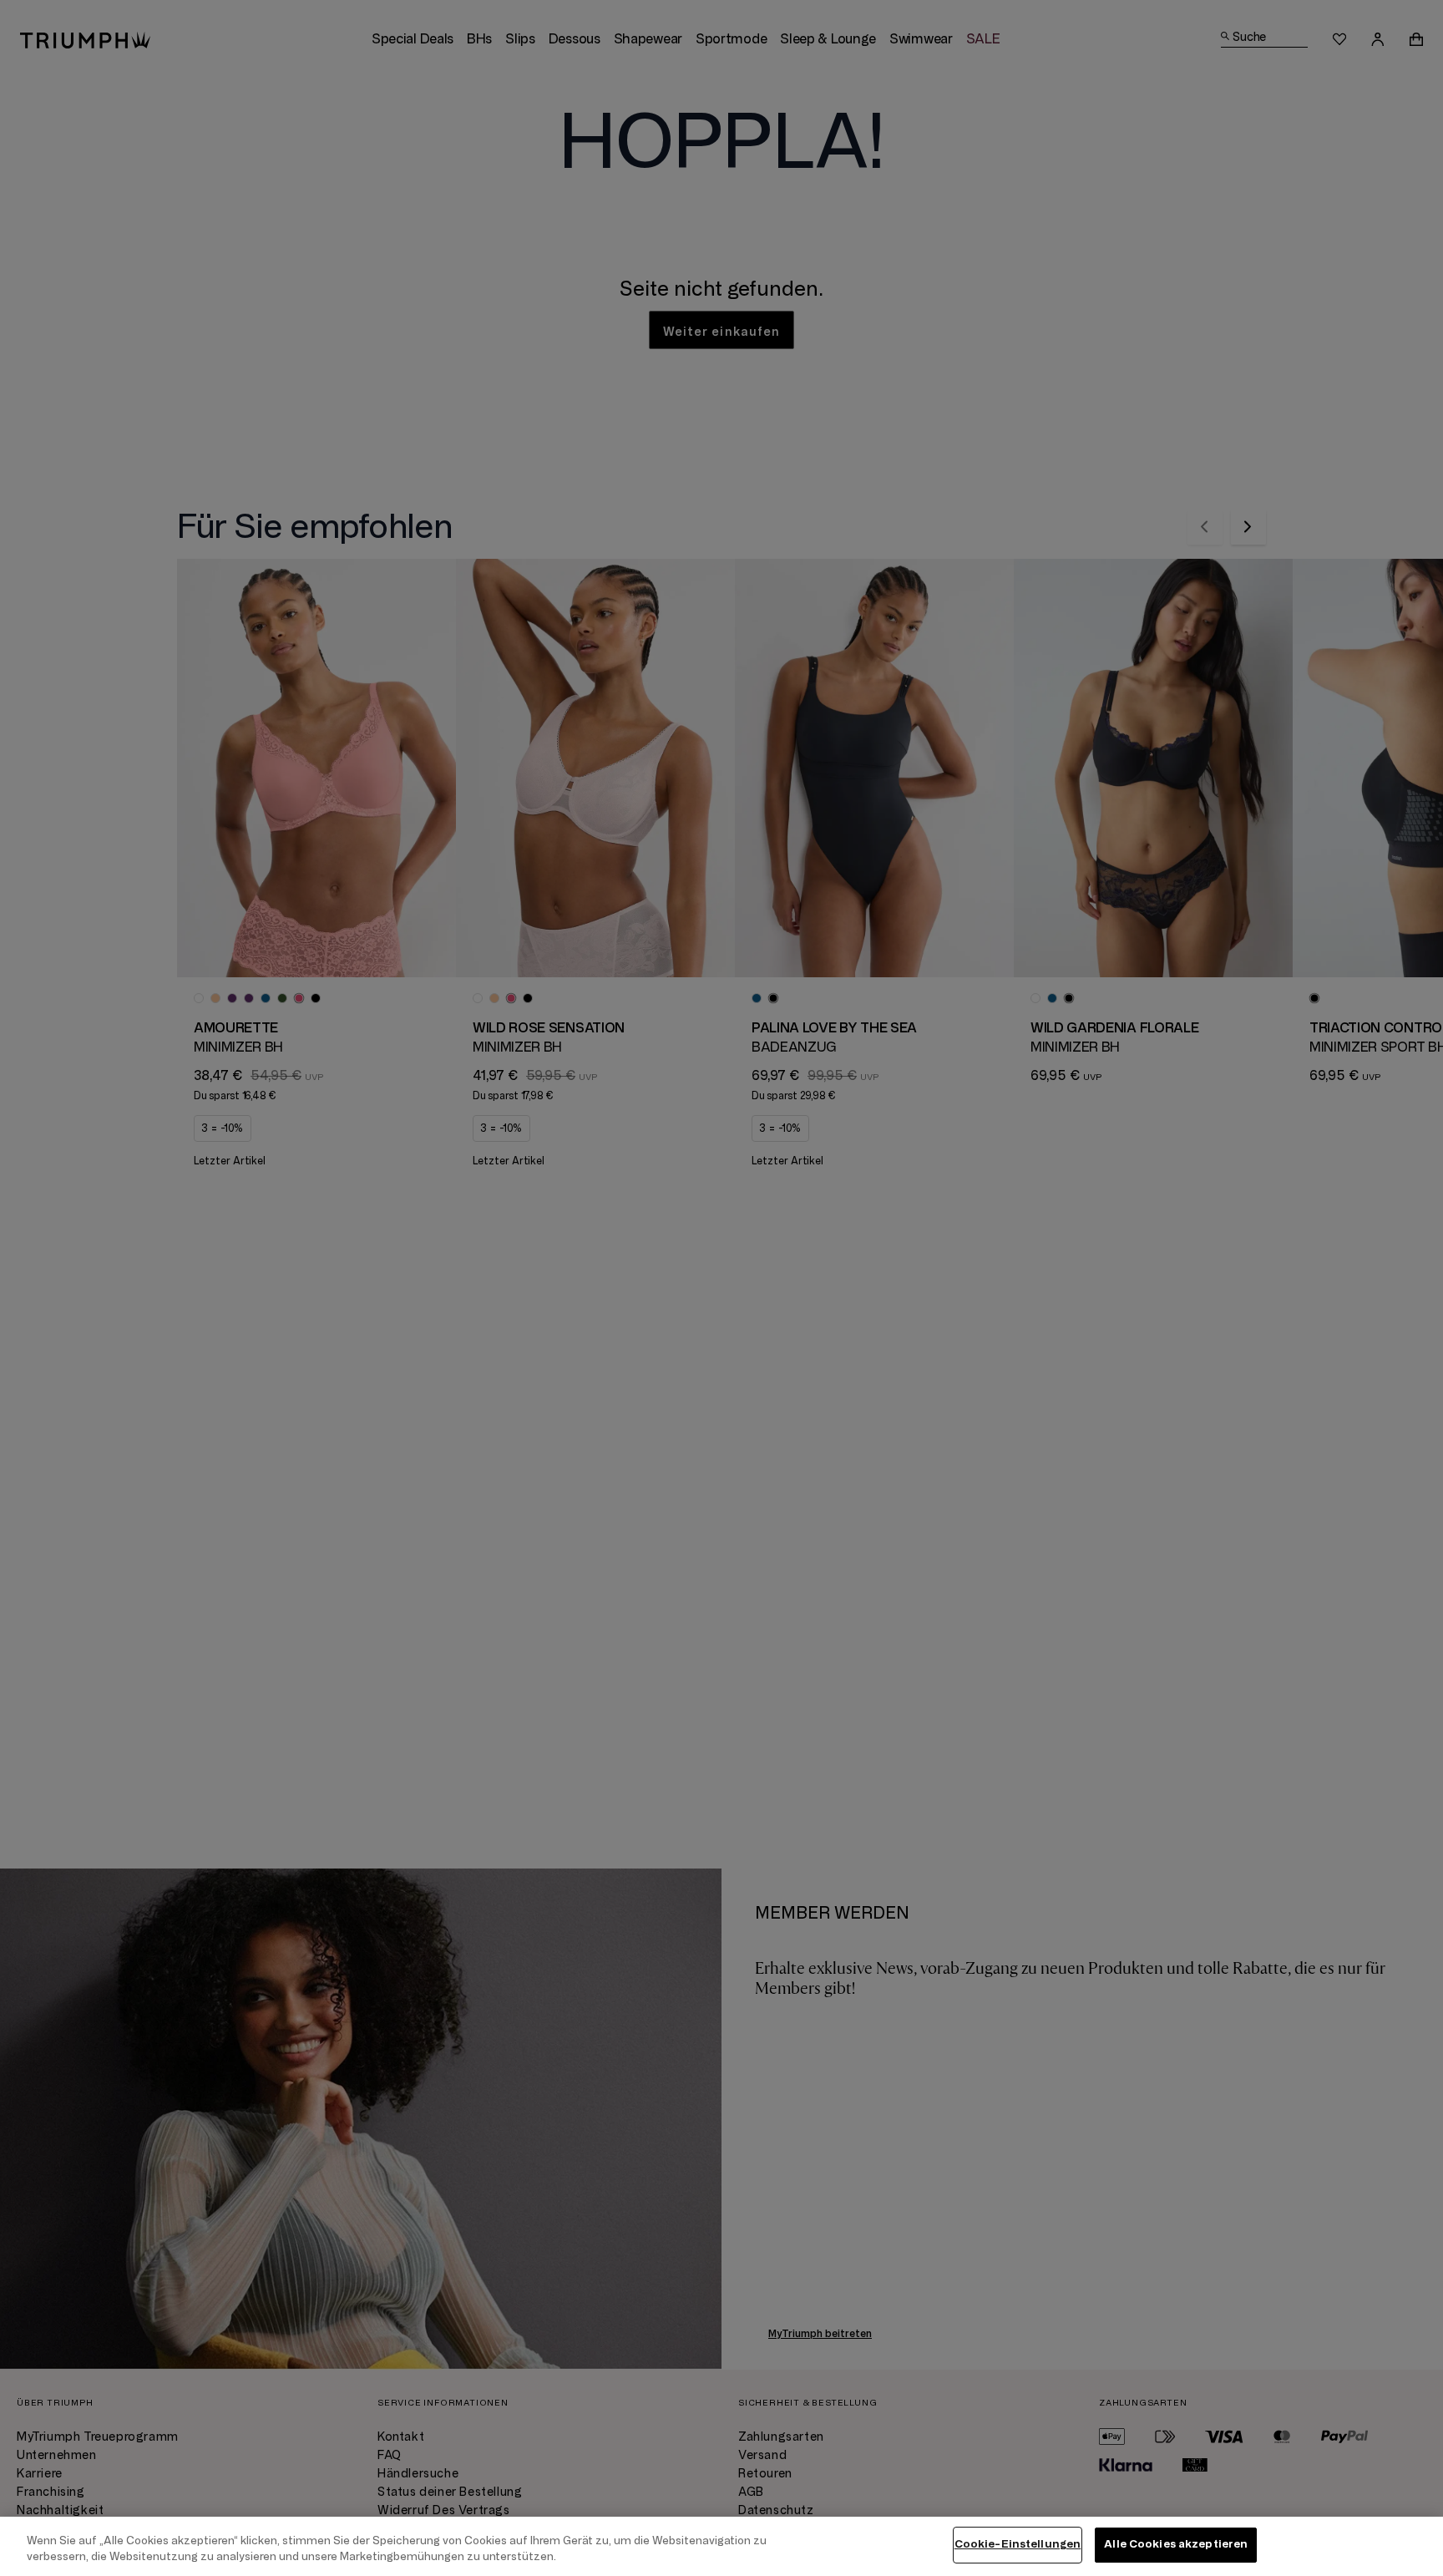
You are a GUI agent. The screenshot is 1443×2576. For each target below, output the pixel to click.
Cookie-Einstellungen (1018, 2544)
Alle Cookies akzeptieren (1176, 2544)
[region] (721, 2546)
